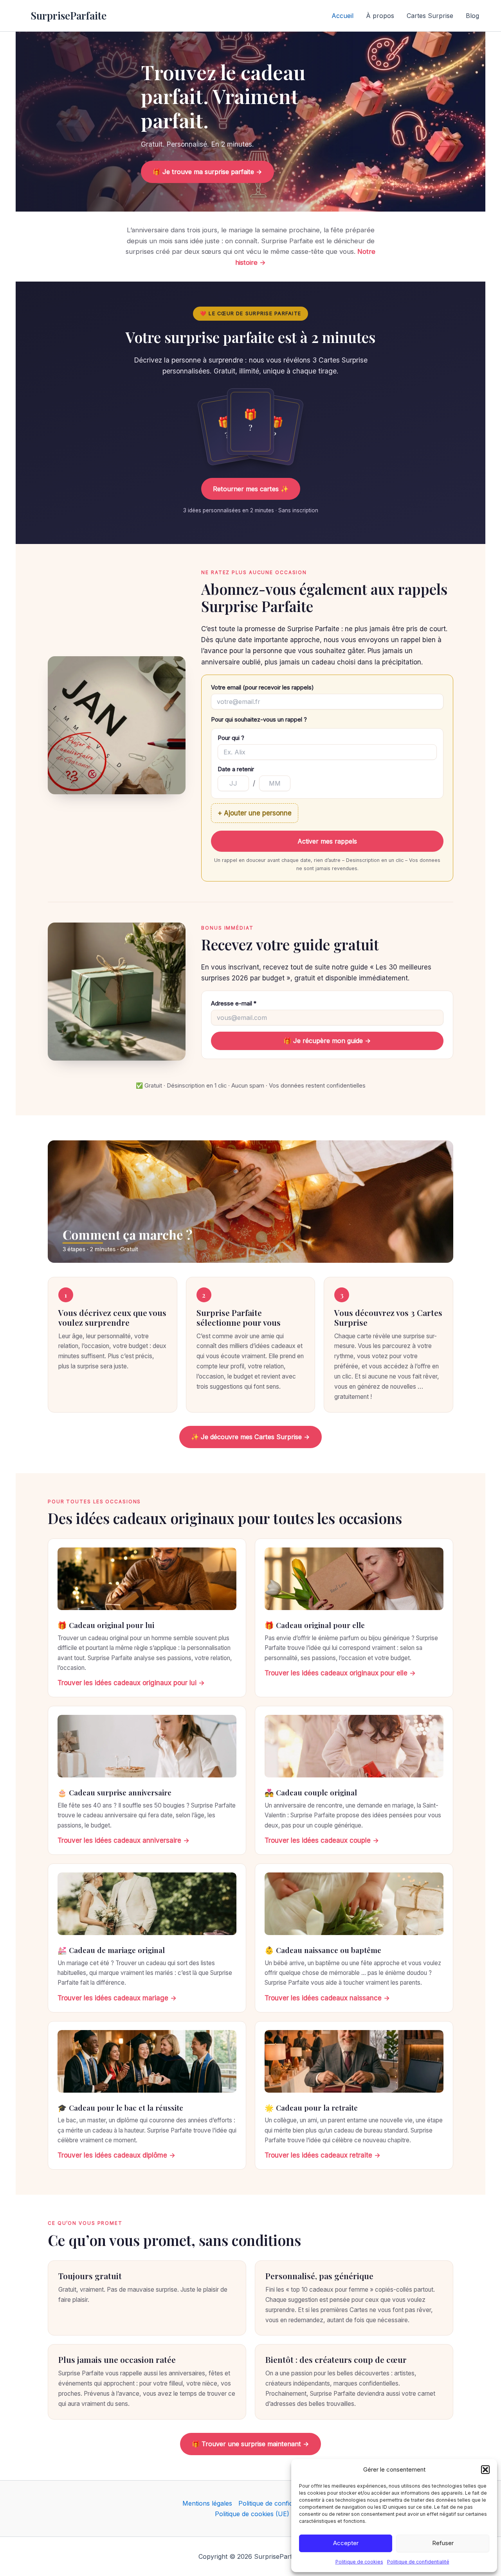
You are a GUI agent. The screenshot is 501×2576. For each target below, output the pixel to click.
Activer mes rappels (327, 841)
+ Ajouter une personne (255, 813)
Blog (472, 16)
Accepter (346, 2543)
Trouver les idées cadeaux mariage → (117, 1998)
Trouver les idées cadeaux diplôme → (116, 2155)
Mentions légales (207, 2503)
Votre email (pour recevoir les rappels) (262, 688)
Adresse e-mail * (234, 1003)
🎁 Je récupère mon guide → (327, 1041)
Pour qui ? (231, 738)
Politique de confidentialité (418, 2562)
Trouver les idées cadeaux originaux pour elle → (340, 1673)
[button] (485, 2470)
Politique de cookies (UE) (252, 2514)
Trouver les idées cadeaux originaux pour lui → (131, 1683)
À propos (380, 16)
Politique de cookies (359, 2562)
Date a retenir (236, 769)
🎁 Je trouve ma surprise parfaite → (207, 172)
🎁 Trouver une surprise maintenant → (250, 2444)
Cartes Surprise (430, 16)
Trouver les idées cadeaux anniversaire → (123, 1840)
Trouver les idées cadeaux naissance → (327, 1998)
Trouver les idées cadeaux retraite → (323, 2155)
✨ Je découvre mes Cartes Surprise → (250, 1437)
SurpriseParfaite (68, 15)
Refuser (443, 2543)
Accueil (342, 16)
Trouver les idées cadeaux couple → (322, 1840)
